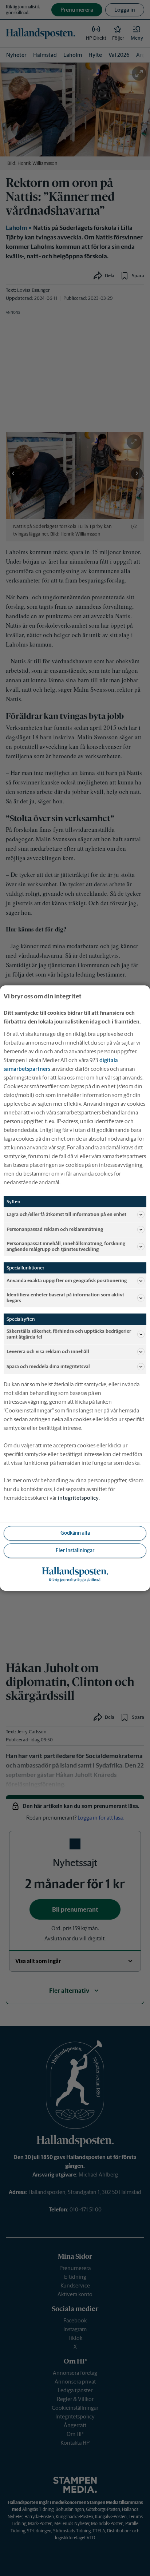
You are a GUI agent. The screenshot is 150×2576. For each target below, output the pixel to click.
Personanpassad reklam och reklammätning (55, 1229)
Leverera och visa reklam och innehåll (48, 1351)
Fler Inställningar (75, 1550)
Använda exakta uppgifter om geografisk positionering (67, 1281)
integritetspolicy (78, 1498)
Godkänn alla (75, 1533)
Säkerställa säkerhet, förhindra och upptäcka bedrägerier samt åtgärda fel (69, 1334)
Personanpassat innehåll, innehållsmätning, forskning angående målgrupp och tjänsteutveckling (66, 1246)
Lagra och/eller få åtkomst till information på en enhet (66, 1214)
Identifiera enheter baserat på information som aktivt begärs (65, 1298)
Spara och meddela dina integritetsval (48, 1366)
